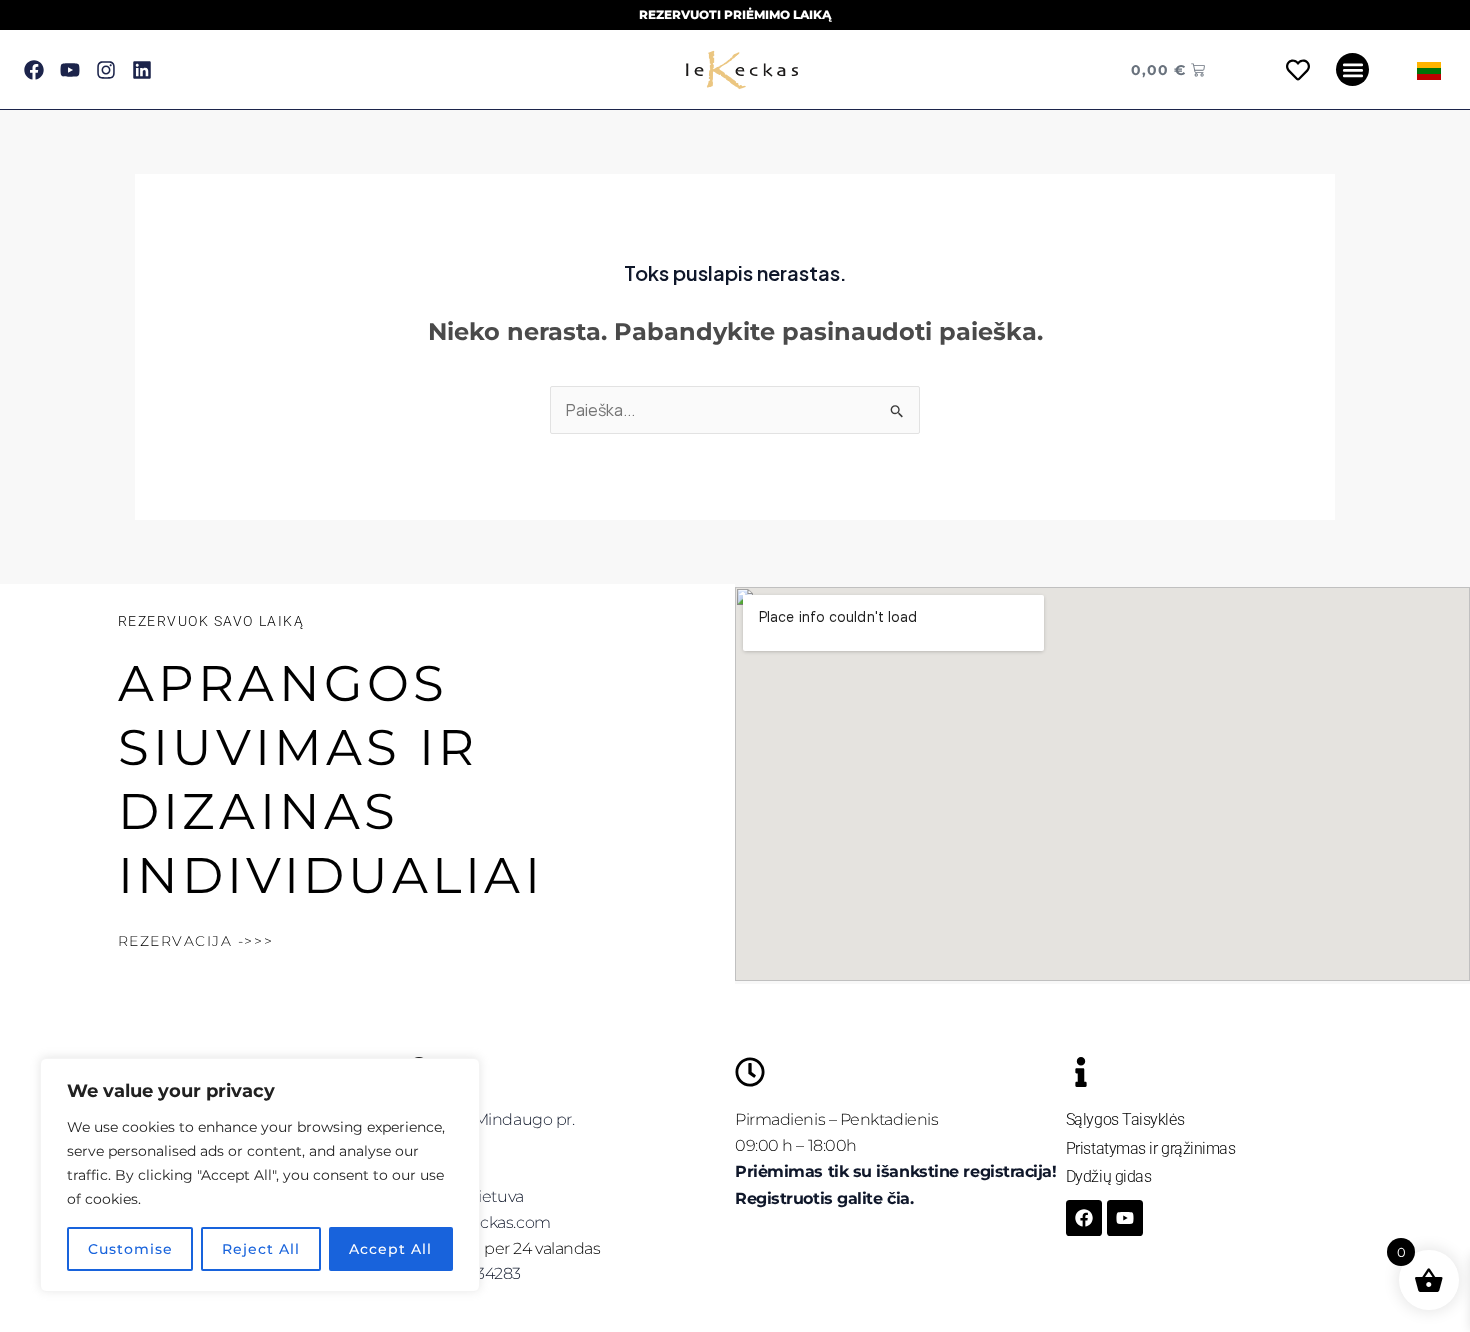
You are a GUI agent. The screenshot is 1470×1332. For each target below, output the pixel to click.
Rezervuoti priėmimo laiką (735, 14)
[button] (1352, 69)
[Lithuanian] (1429, 70)
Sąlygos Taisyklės (1125, 1119)
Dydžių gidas (1109, 1176)
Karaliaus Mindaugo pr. (489, 1119)
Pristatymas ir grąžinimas (1151, 1148)
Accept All (390, 1249)
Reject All (261, 1249)
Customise (130, 1249)
